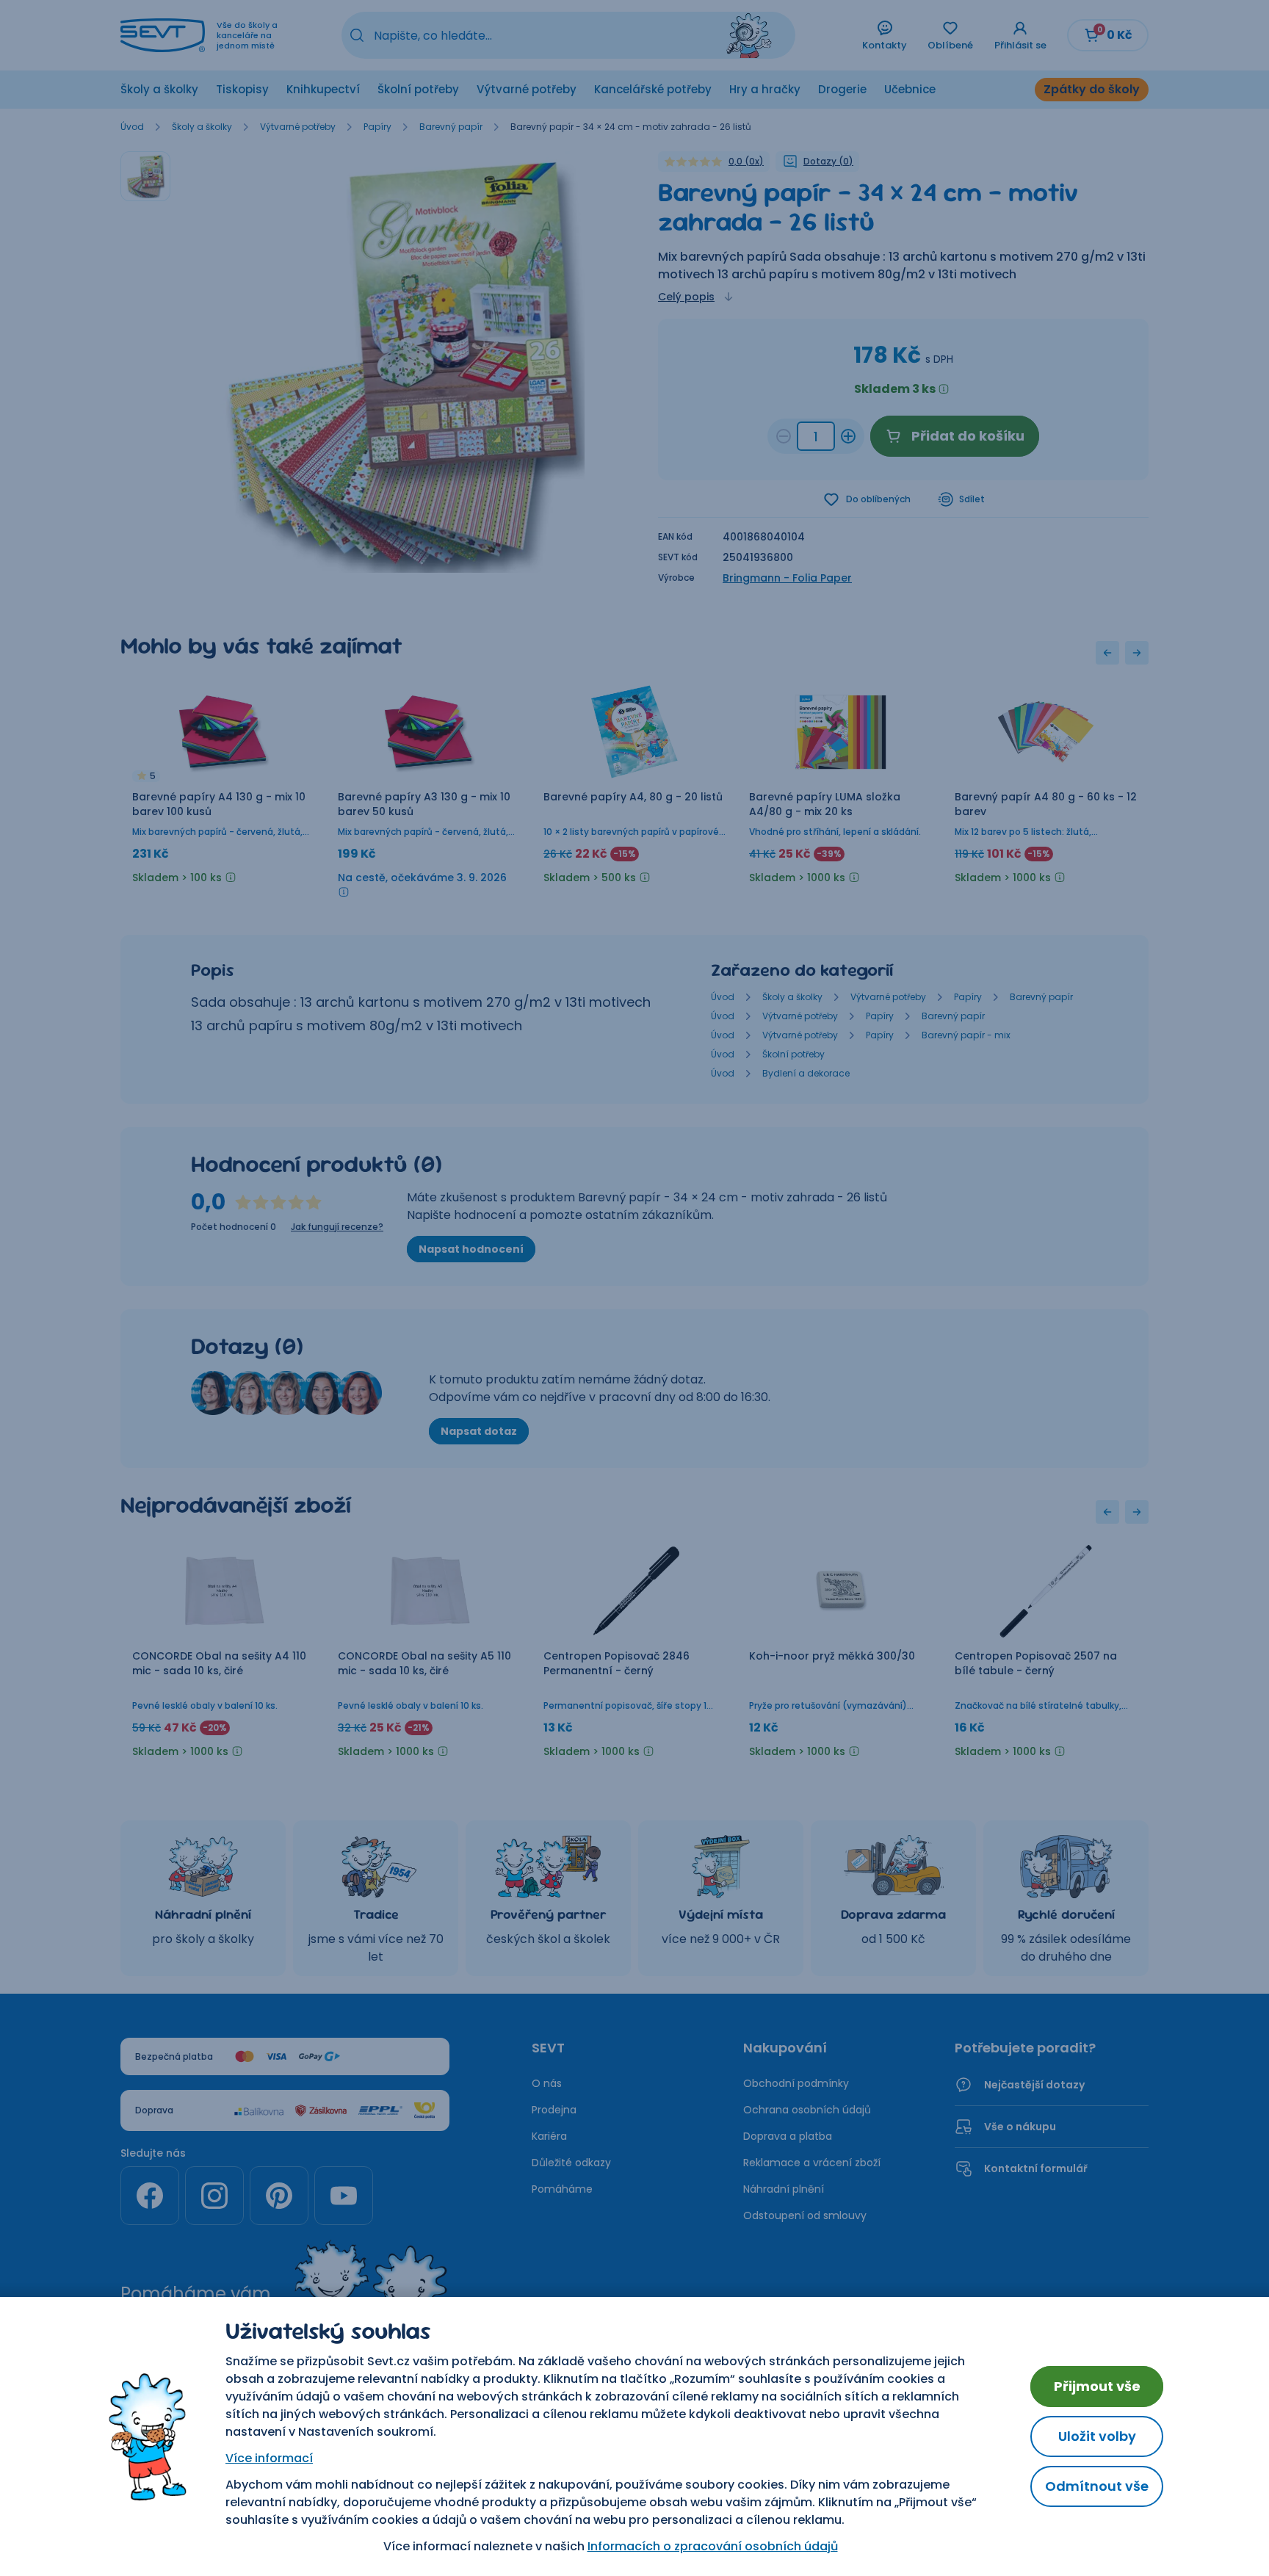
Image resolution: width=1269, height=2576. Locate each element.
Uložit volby (1097, 2436)
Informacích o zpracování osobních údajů (713, 2546)
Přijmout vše (1097, 2386)
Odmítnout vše (1097, 2486)
